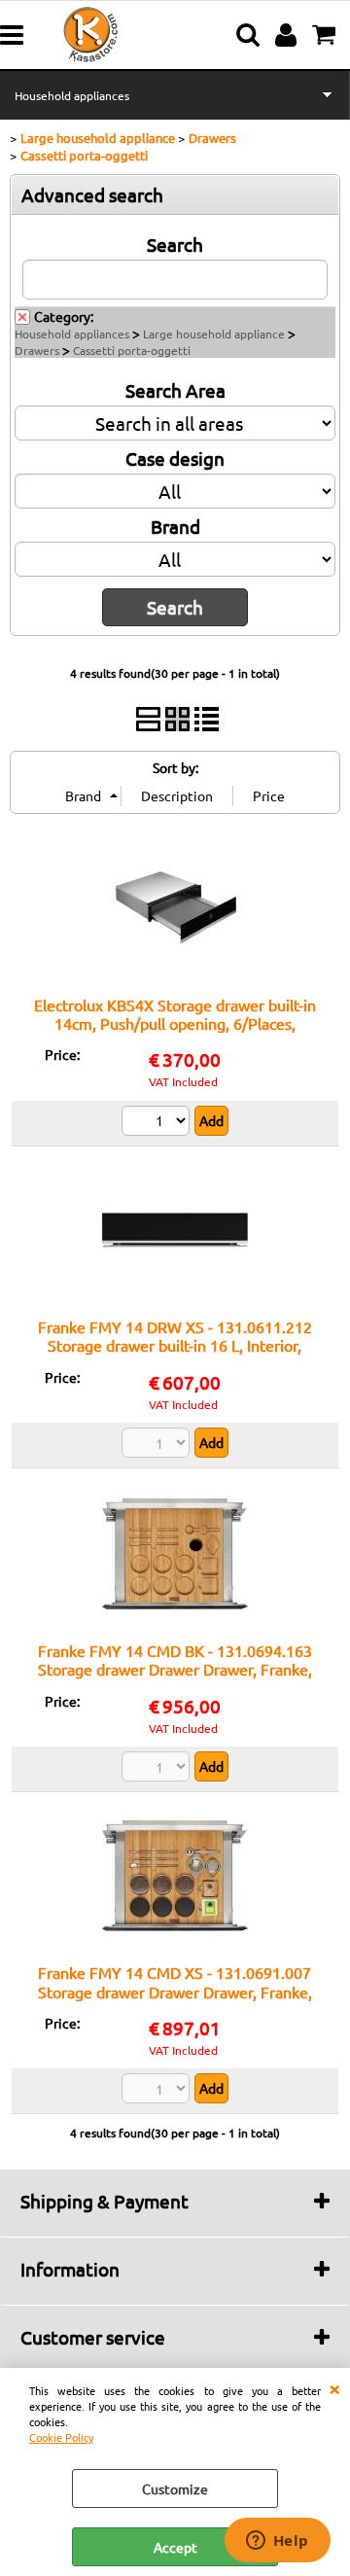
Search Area (175, 390)
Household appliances (72, 95)
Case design (175, 458)
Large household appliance (214, 334)
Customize (175, 2488)
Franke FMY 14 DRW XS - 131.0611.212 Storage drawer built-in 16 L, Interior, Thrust (175, 1345)
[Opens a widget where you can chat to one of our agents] (277, 2542)
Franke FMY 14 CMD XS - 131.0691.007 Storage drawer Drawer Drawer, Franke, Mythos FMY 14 (175, 1991)
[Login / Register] (288, 35)
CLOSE (334, 2387)
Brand (175, 526)
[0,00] (326, 35)
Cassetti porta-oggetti (132, 350)
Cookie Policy (61, 2437)
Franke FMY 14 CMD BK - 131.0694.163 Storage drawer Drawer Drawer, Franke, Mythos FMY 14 (175, 1669)
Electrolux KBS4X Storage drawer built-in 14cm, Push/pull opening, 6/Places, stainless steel (175, 1023)
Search (175, 244)
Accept (175, 2547)
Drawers (37, 350)
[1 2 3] (158, 1123)
